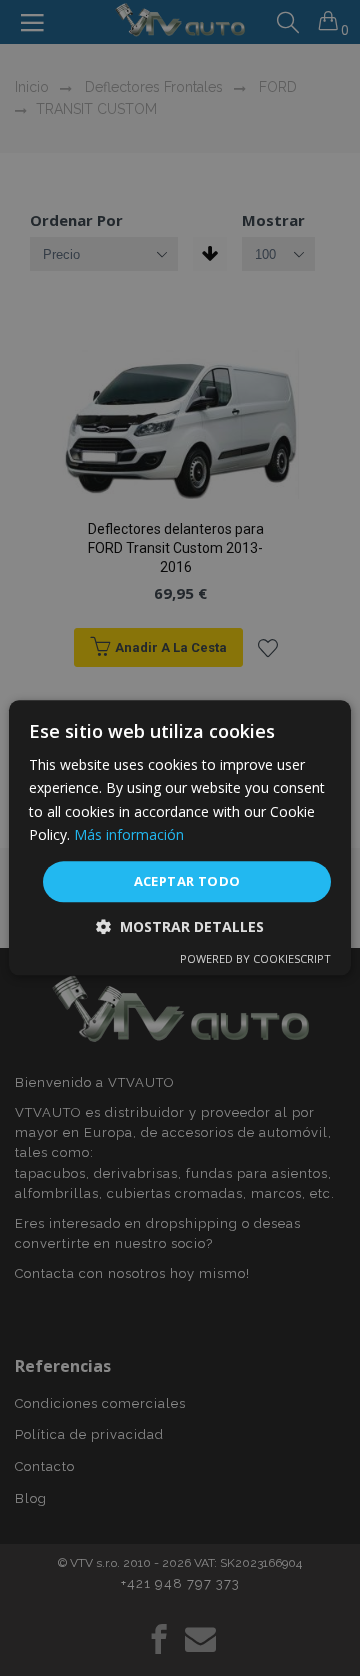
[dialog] (180, 837)
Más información (129, 834)
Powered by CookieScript (255, 959)
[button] (180, 927)
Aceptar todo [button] (187, 881)
